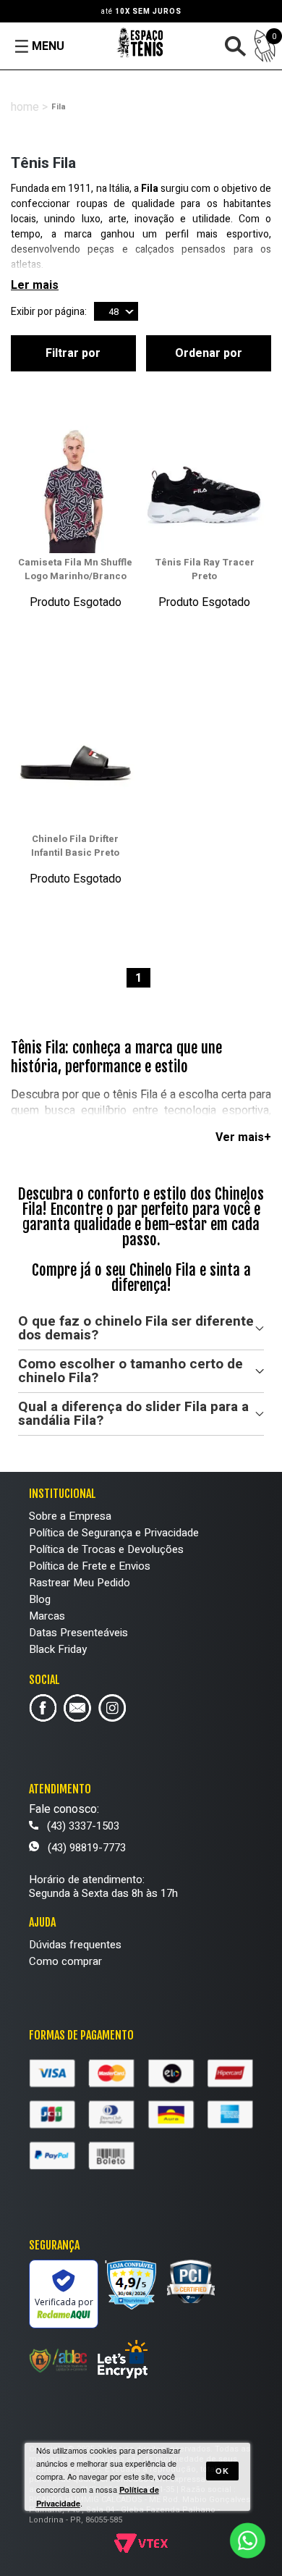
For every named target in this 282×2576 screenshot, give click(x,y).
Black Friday (58, 1649)
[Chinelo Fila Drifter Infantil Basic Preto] (75, 767)
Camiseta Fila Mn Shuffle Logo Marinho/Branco (75, 569)
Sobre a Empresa (70, 1516)
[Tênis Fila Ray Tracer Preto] (204, 491)
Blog (40, 1599)
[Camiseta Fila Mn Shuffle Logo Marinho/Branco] (75, 491)
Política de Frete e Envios (90, 1566)
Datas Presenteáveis (78, 1633)
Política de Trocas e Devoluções (106, 1549)
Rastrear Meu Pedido (80, 1583)
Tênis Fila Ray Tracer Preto (205, 569)
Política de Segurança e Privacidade (114, 1533)
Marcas (47, 1616)
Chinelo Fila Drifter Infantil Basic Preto (75, 846)
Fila (59, 107)
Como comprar (65, 1961)
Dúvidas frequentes (75, 1945)
